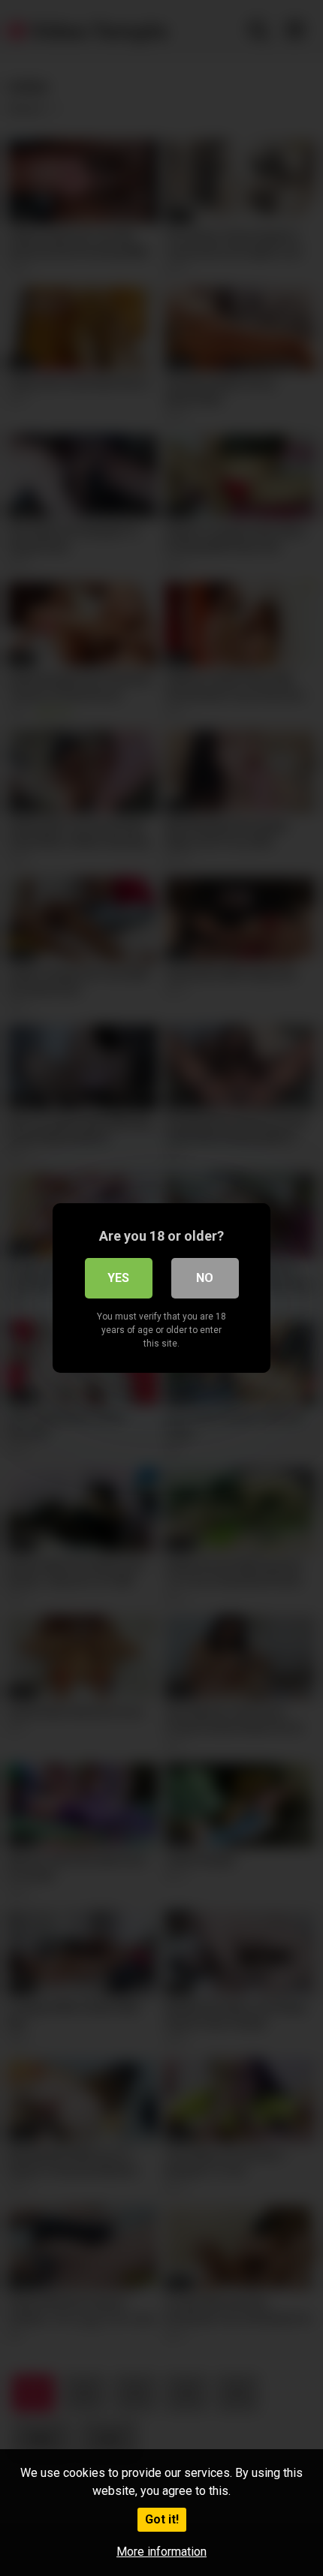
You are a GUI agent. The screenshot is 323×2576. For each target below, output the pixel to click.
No (205, 1278)
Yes (118, 1278)
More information (161, 2552)
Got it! (162, 2519)
